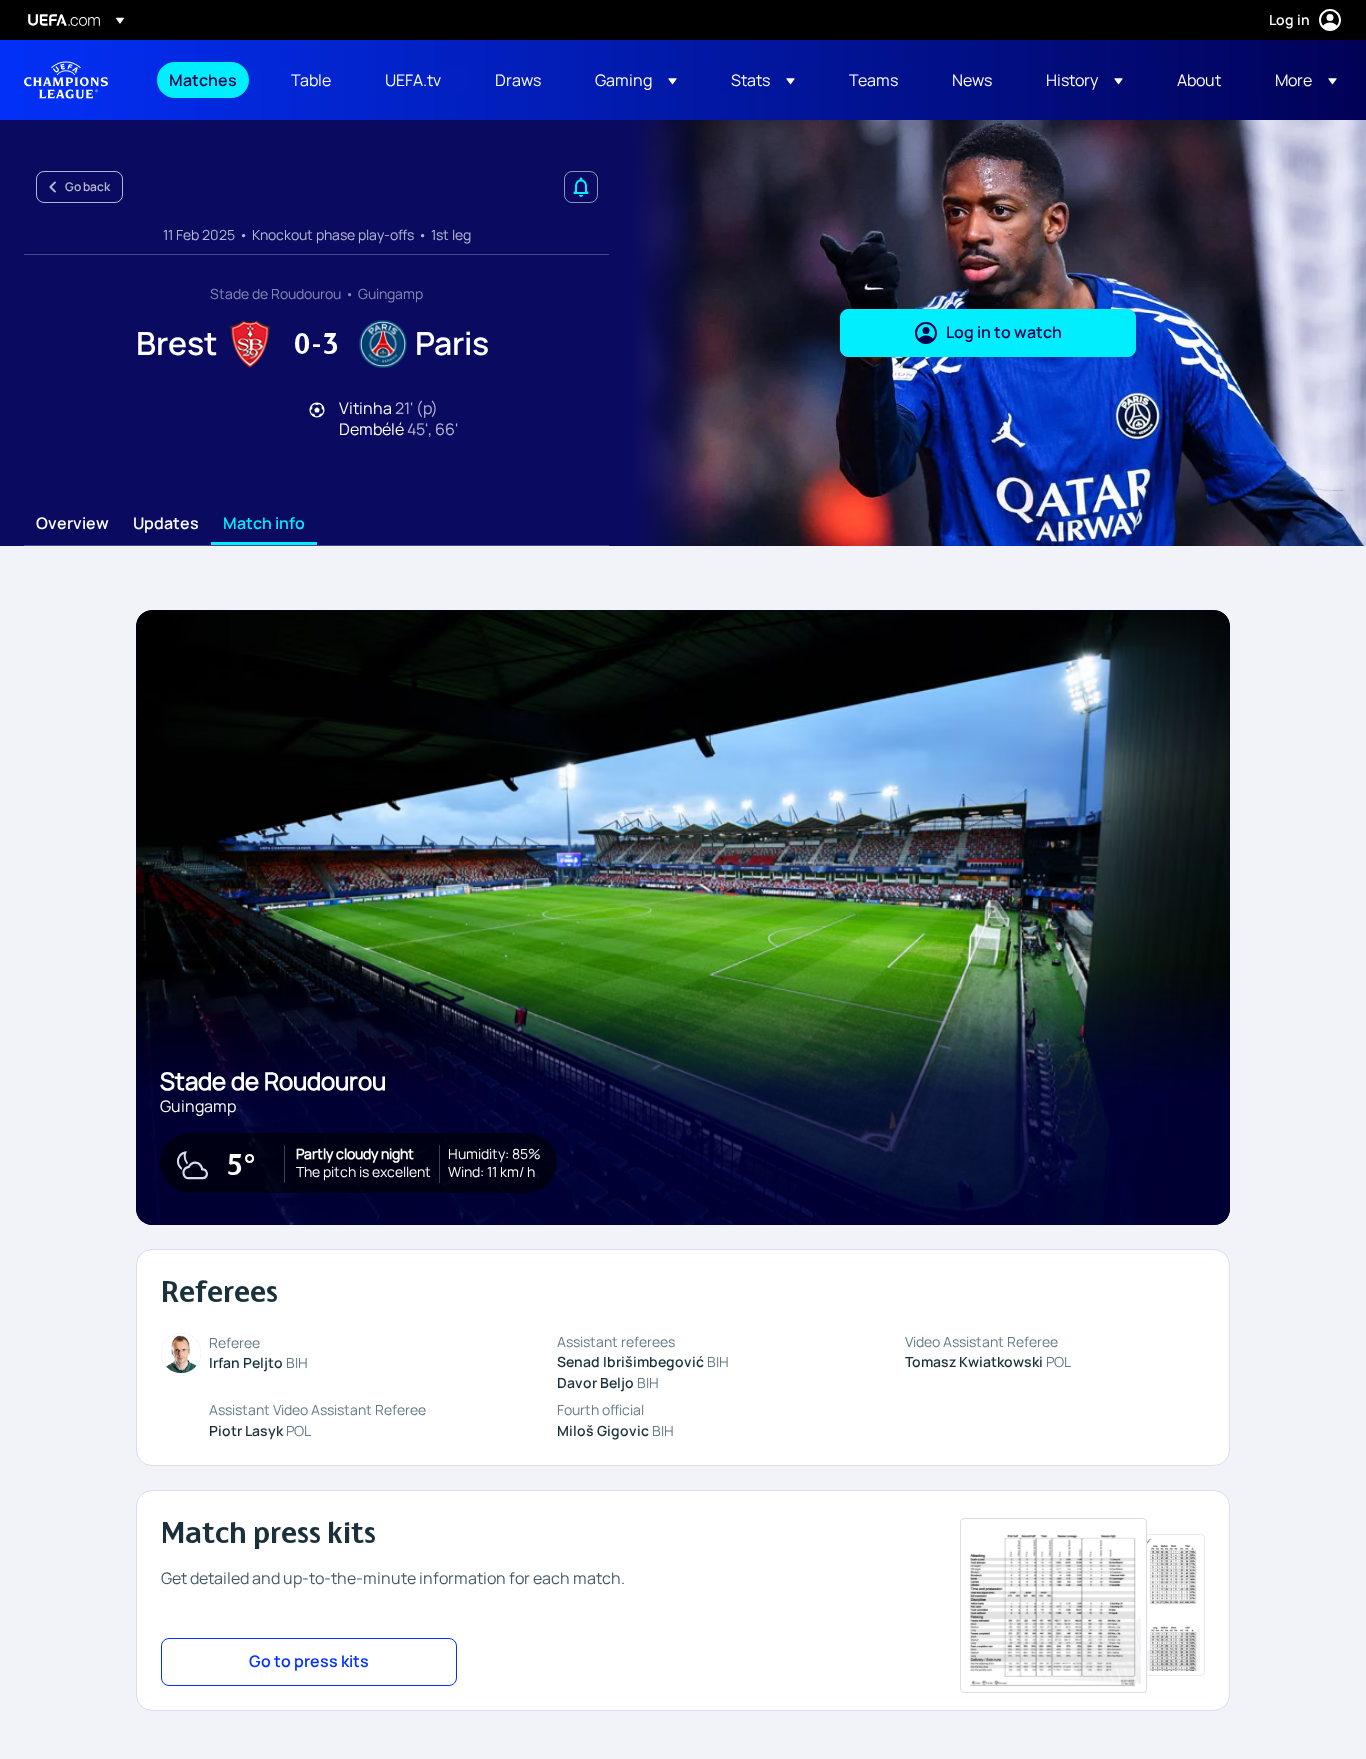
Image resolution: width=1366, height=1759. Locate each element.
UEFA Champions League (66, 80)
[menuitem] (205, 80)
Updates (166, 524)
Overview (72, 524)
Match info (264, 524)
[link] (203, 80)
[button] (636, 80)
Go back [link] (87, 186)
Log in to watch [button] (1004, 332)
